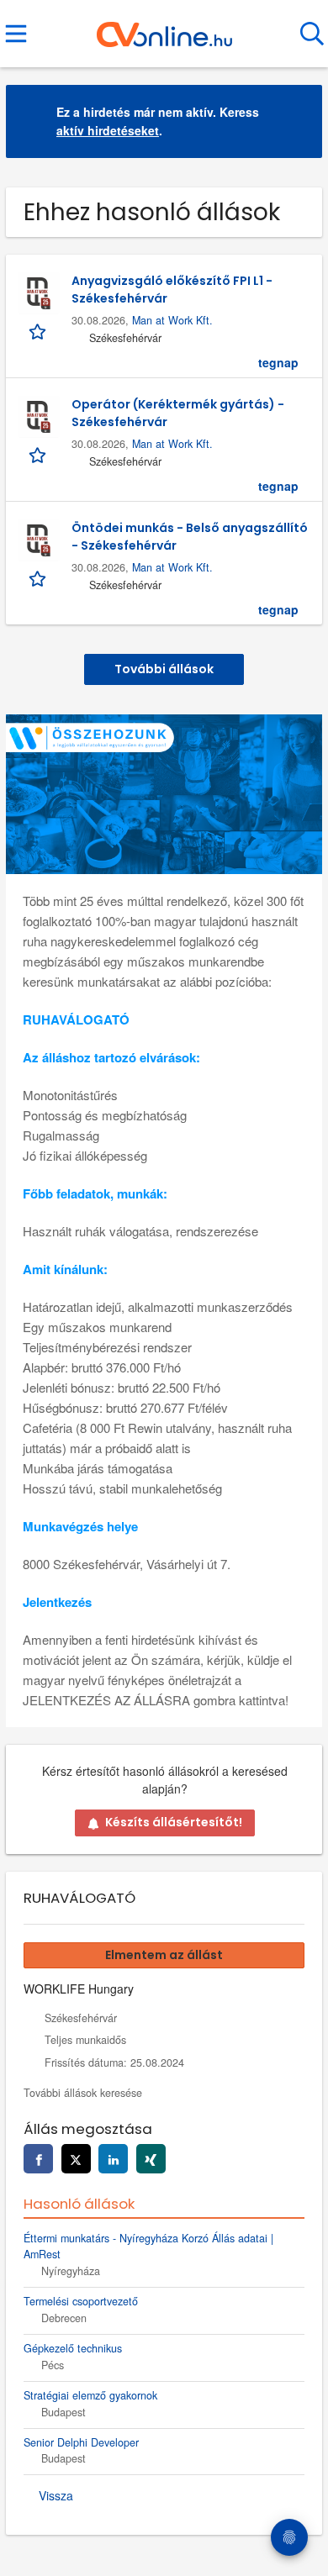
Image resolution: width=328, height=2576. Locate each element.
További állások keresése (83, 2093)
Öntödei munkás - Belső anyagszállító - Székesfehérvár (190, 537)
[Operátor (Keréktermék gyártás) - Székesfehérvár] (39, 417)
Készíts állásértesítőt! (174, 1822)
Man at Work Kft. (172, 320)
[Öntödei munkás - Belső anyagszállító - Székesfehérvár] (39, 540)
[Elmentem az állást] (39, 330)
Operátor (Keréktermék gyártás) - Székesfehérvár (178, 413)
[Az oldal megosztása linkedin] (113, 2159)
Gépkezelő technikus (73, 2348)
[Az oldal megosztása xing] (151, 2159)
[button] (296, 121)
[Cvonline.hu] (164, 28)
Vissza (56, 2495)
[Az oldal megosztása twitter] (76, 2159)
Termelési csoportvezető (81, 2301)
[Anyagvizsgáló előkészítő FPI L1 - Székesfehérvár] (39, 293)
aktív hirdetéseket (108, 130)
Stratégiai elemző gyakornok (90, 2395)
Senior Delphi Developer (81, 2442)
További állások (164, 669)
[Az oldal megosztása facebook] (38, 2159)
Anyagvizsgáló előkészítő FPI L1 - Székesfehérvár (172, 290)
